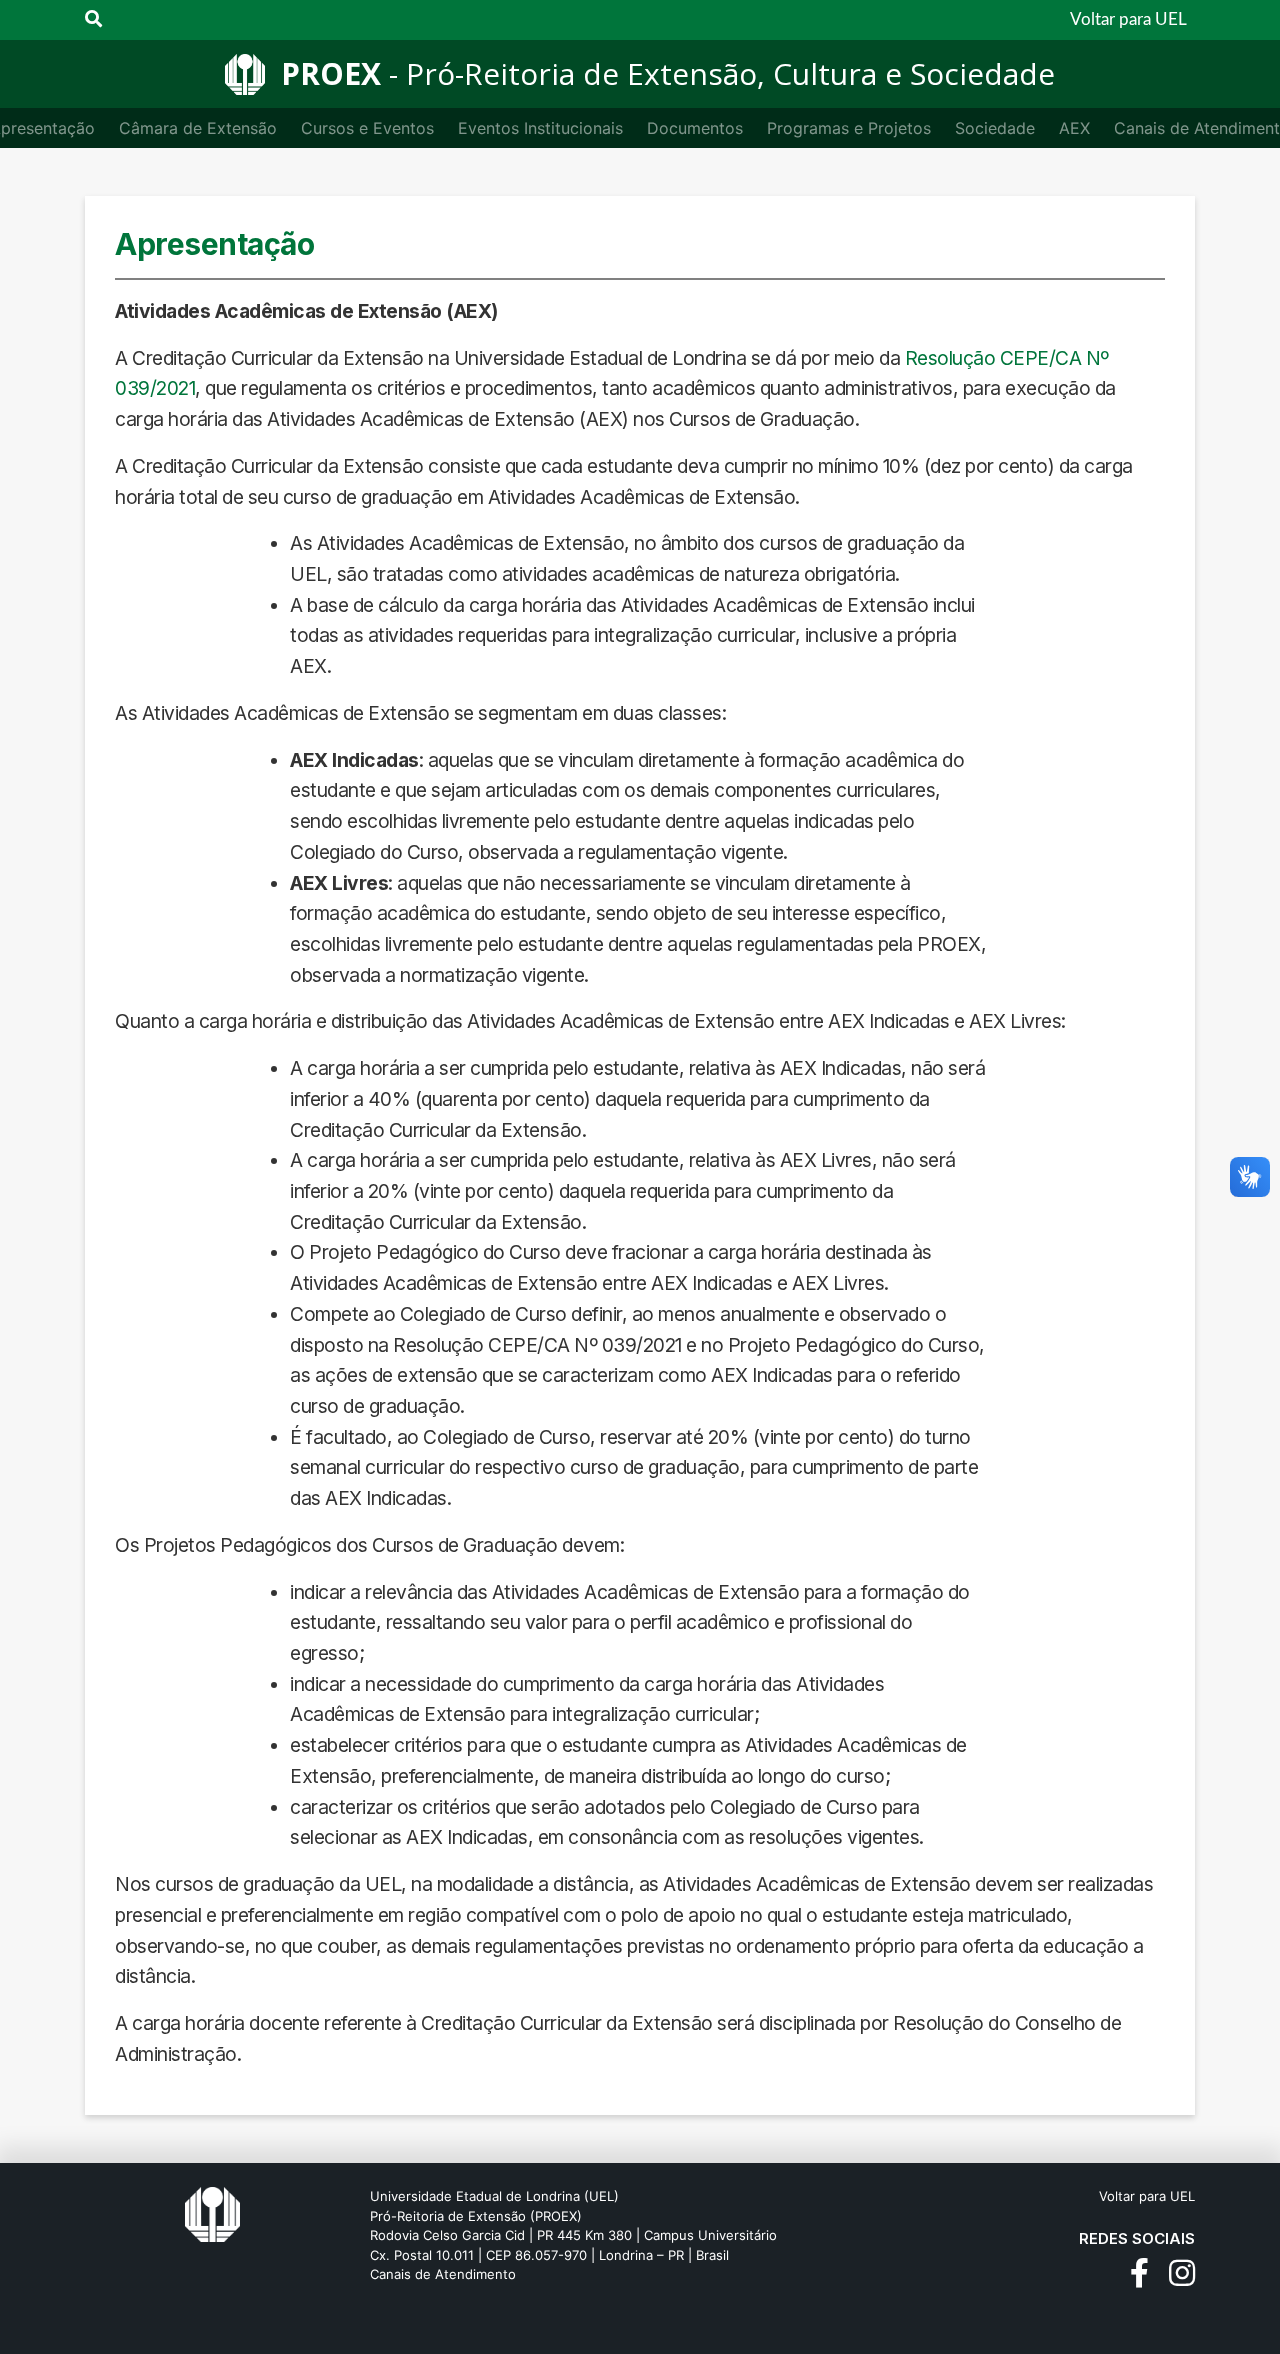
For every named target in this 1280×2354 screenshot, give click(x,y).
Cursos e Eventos (367, 128)
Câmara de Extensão (198, 128)
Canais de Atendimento (443, 2274)
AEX (1074, 128)
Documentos (695, 128)
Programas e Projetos (849, 128)
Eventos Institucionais (540, 128)
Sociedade (995, 128)
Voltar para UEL (1128, 19)
